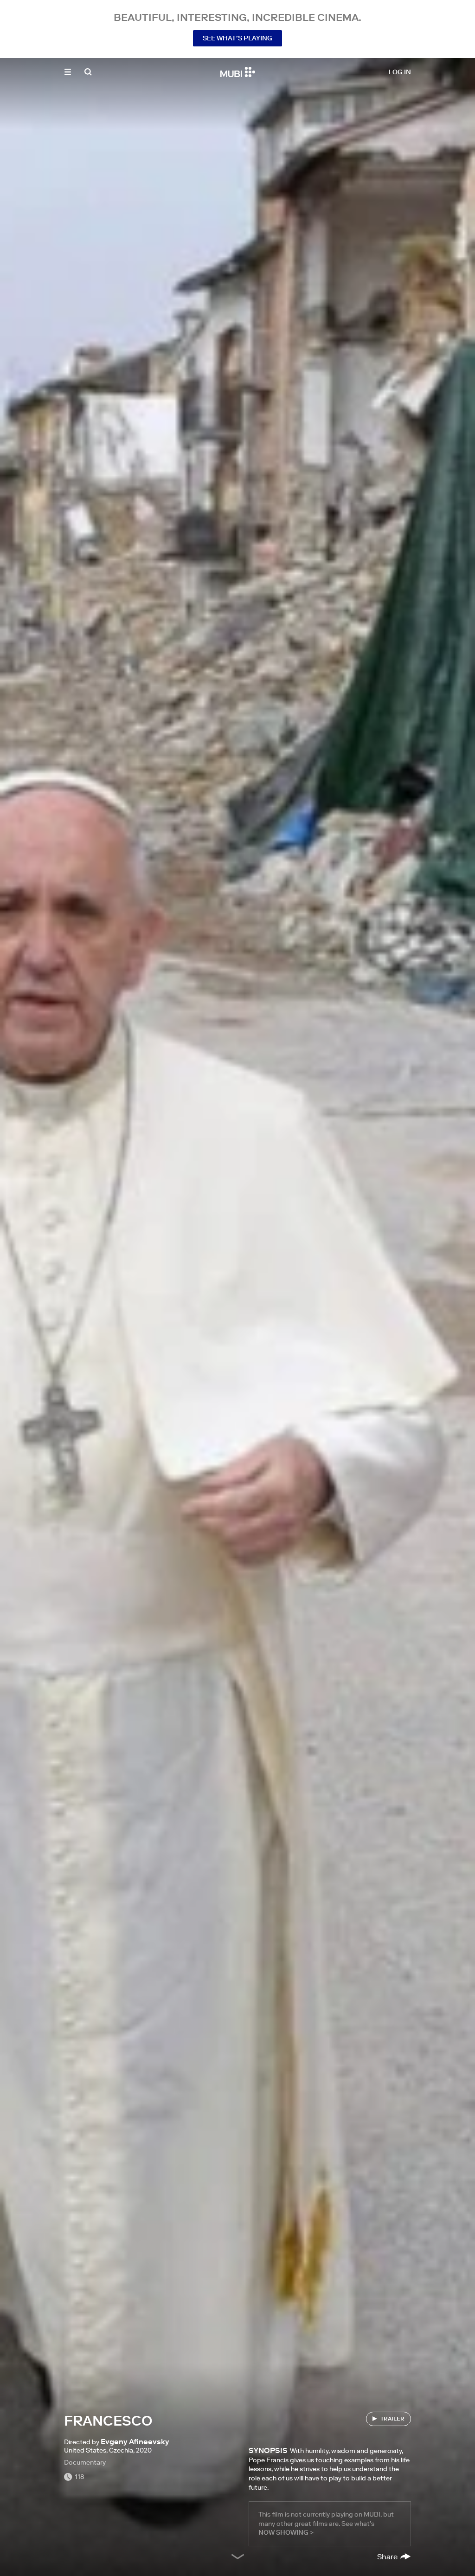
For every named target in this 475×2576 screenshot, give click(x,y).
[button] (68, 72)
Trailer (392, 2418)
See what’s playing (237, 38)
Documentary (85, 2462)
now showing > (286, 2532)
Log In (400, 72)
